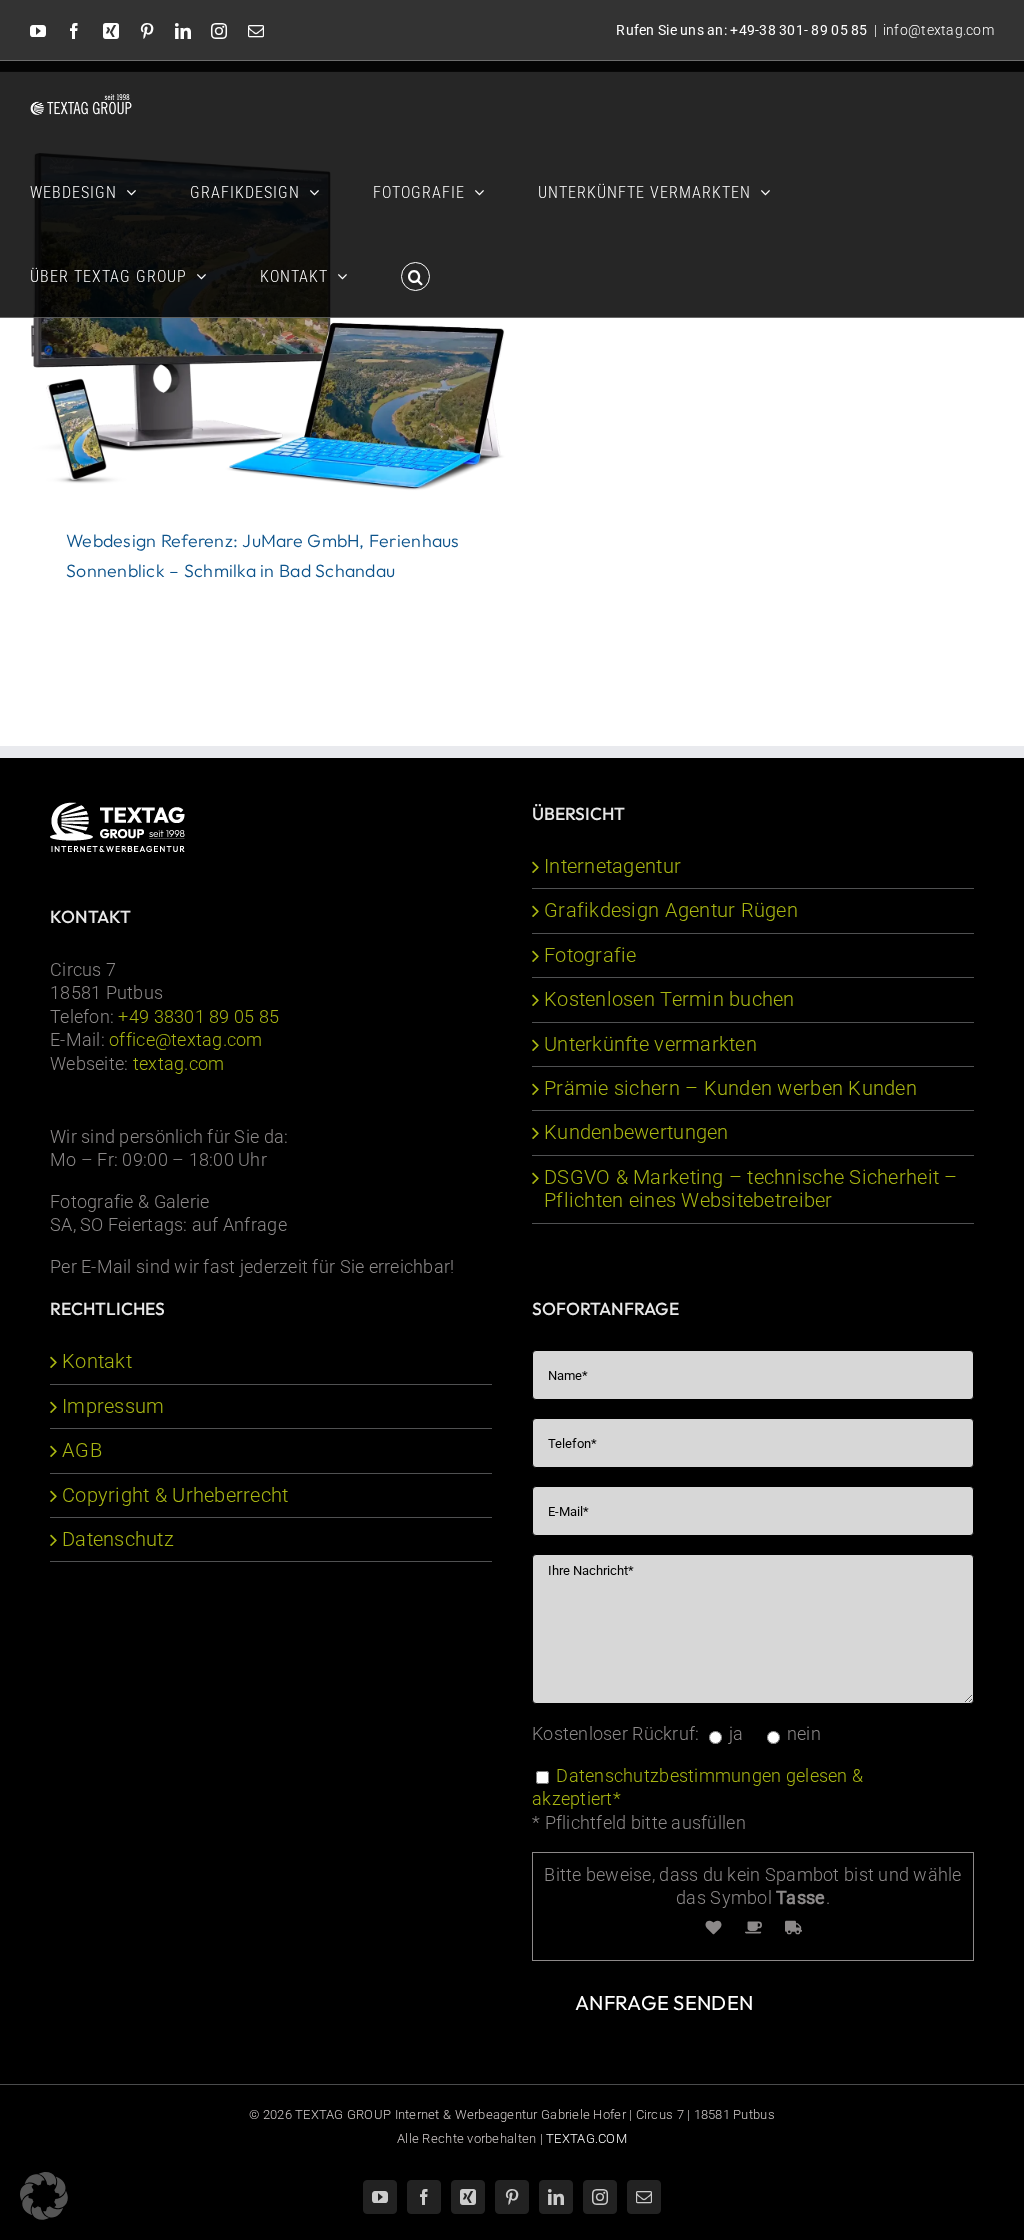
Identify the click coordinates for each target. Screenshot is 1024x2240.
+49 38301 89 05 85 (198, 1016)
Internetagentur (612, 866)
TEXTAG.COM (586, 2138)
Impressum (113, 1406)
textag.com (179, 1063)
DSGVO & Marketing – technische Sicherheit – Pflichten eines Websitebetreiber (751, 1189)
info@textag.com (938, 30)
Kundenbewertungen (636, 1132)
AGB (82, 1450)
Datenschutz (118, 1539)
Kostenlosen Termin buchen (669, 999)
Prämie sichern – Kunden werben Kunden (730, 1088)
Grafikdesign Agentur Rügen (671, 910)
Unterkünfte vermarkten (650, 1044)
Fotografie (590, 955)
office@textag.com (186, 1039)
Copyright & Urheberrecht (175, 1495)
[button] (415, 275)
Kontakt (97, 1361)
